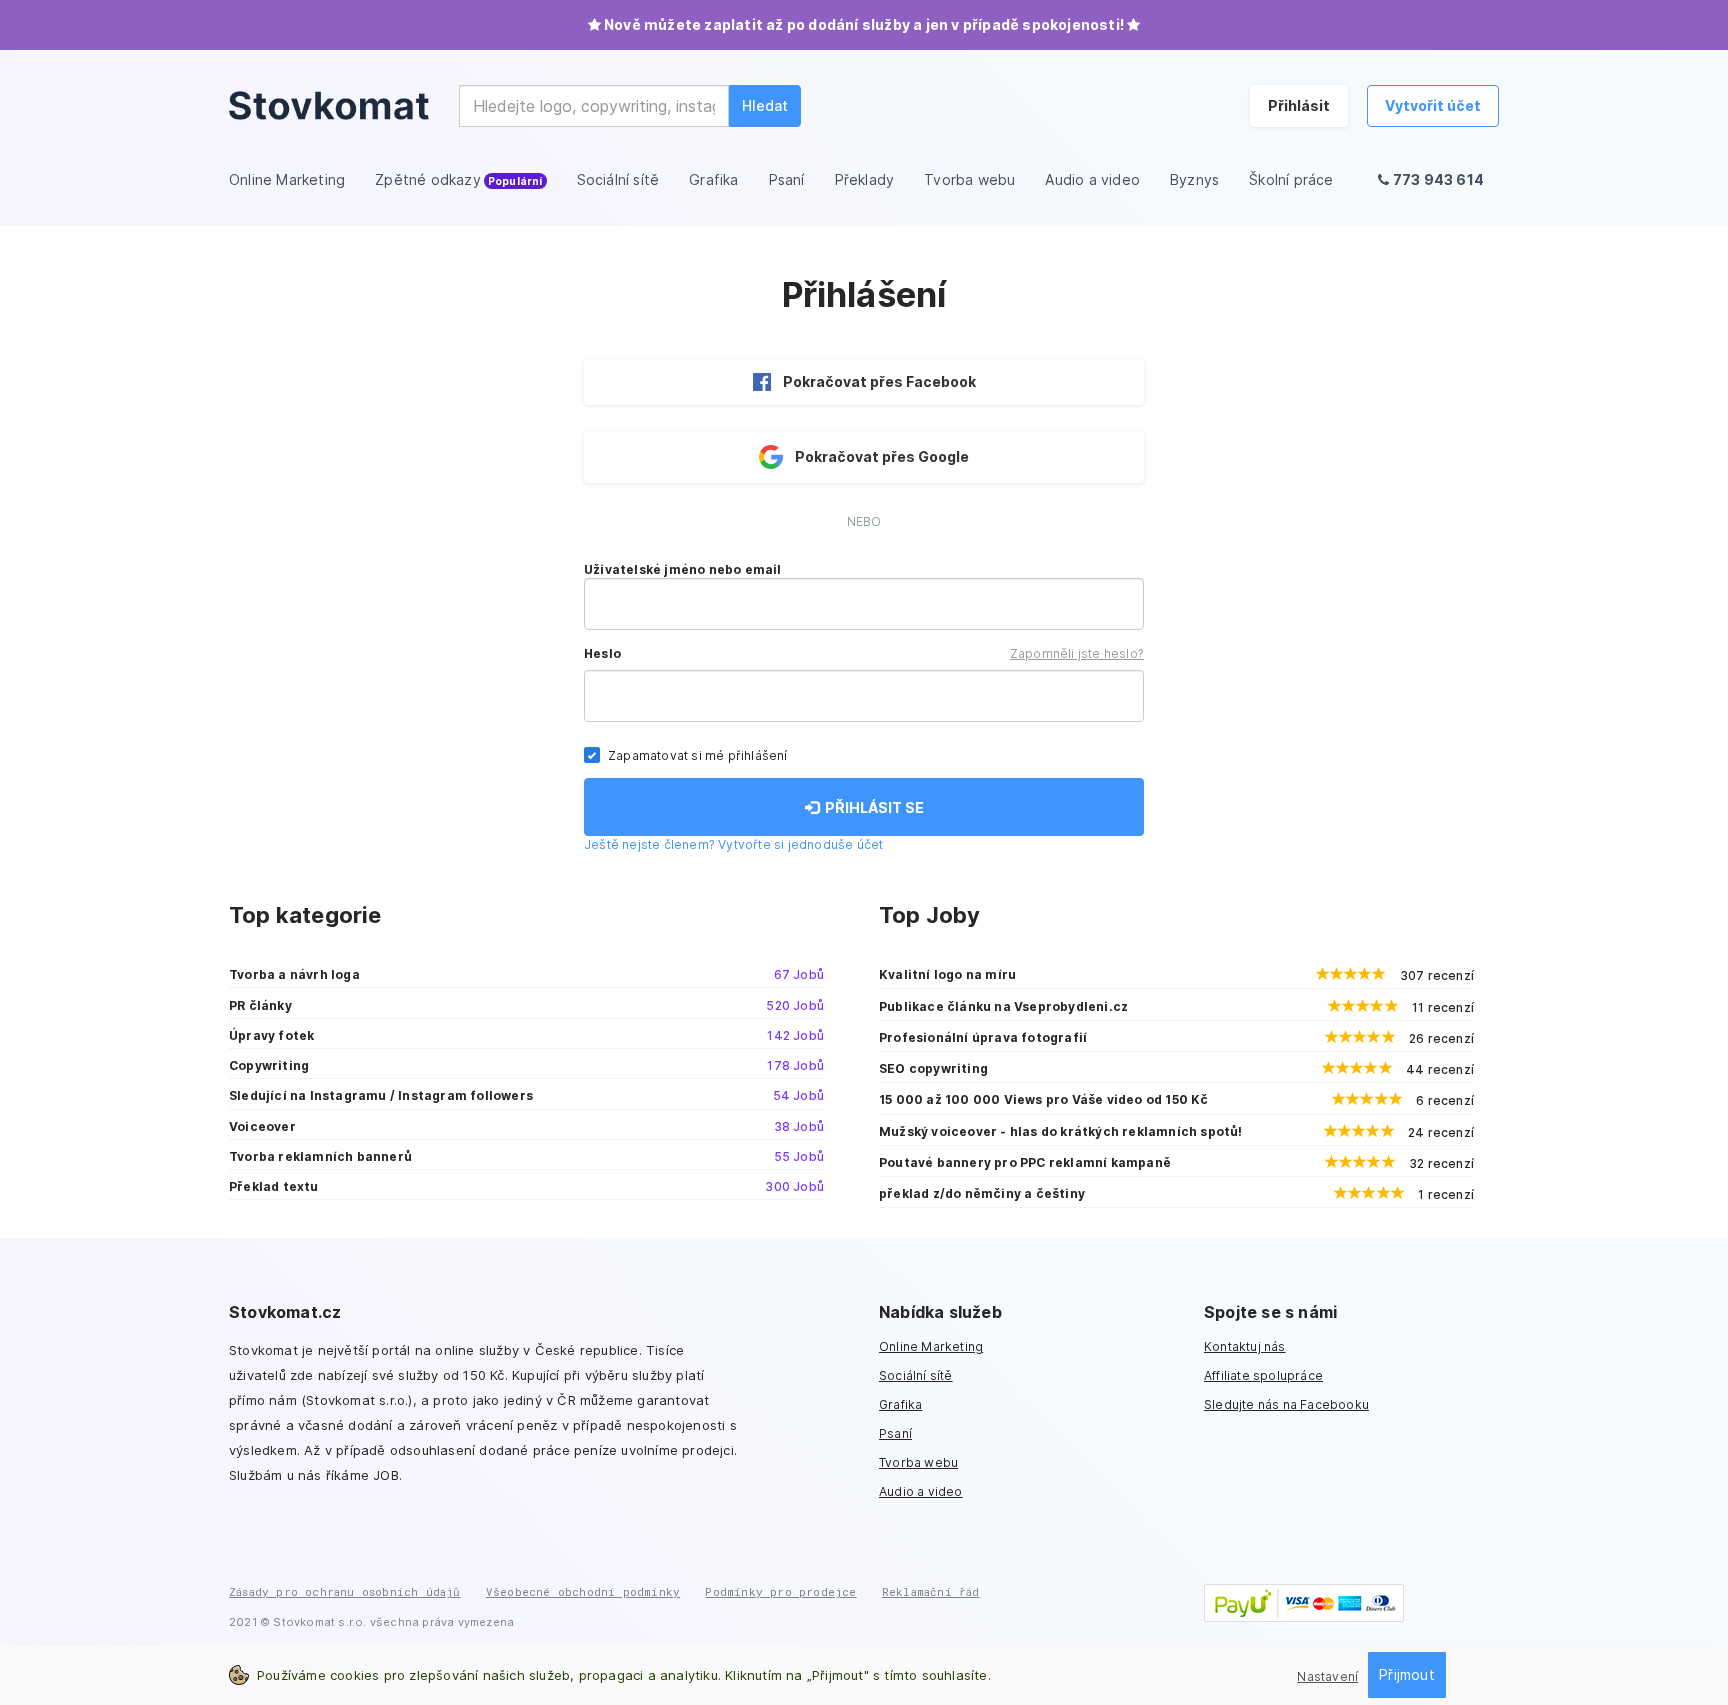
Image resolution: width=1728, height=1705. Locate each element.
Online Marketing (931, 1346)
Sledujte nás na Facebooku (1286, 1404)
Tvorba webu (918, 1462)
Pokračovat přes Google (882, 456)
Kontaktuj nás (1245, 1346)
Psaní (895, 1433)
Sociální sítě (916, 1375)
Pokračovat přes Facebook (879, 381)
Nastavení (1327, 1676)
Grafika (900, 1404)
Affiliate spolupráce (1263, 1375)
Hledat (765, 105)
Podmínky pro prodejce (780, 1591)
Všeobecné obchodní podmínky (583, 1591)
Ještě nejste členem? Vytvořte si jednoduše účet (733, 844)
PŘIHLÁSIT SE (871, 807)
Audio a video (921, 1491)
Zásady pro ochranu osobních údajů (345, 1591)
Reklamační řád (931, 1591)
